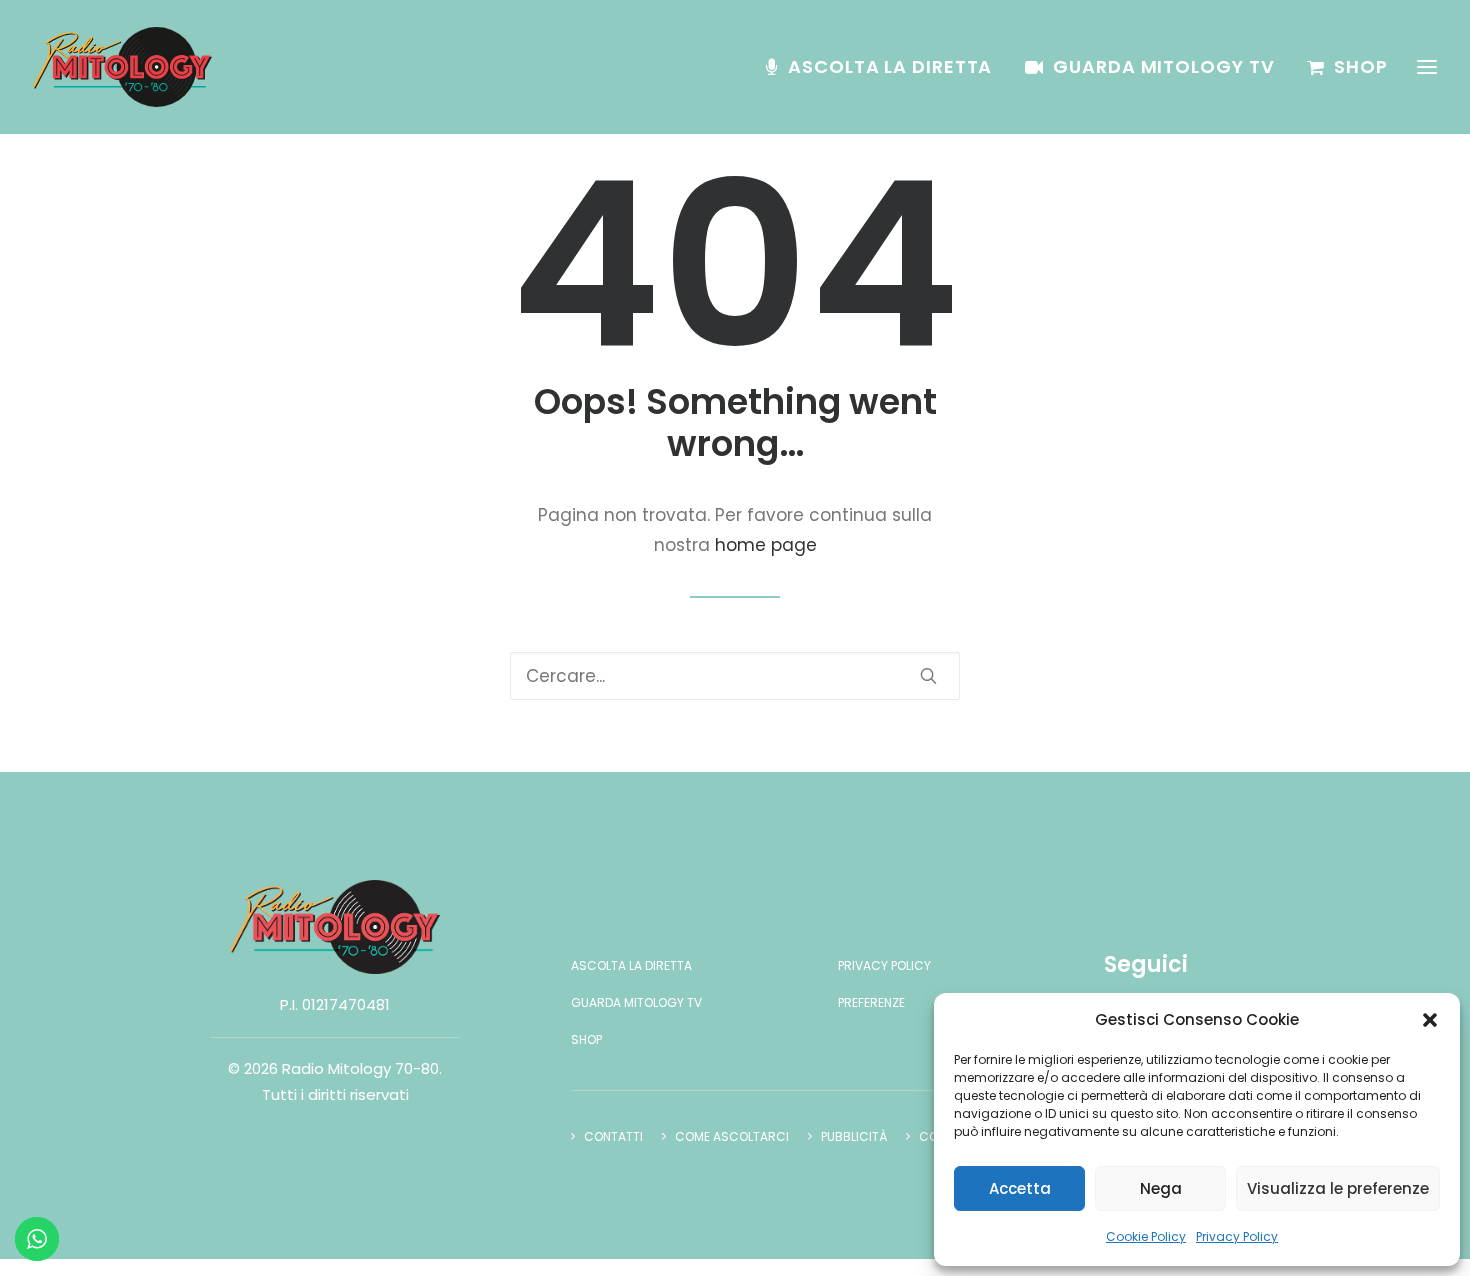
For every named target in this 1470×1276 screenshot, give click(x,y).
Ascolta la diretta (890, 66)
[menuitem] (886, 67)
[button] (1430, 1020)
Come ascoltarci (732, 1136)
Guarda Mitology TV (1163, 66)
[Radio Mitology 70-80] (122, 67)
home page (766, 545)
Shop (1361, 66)
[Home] (335, 927)
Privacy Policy (1237, 1236)
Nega (1161, 1188)
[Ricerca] (735, 676)
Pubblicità (854, 1136)
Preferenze (871, 1002)
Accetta (1020, 1188)
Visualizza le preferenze (1338, 1188)
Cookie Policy (1146, 1236)
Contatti (613, 1136)
